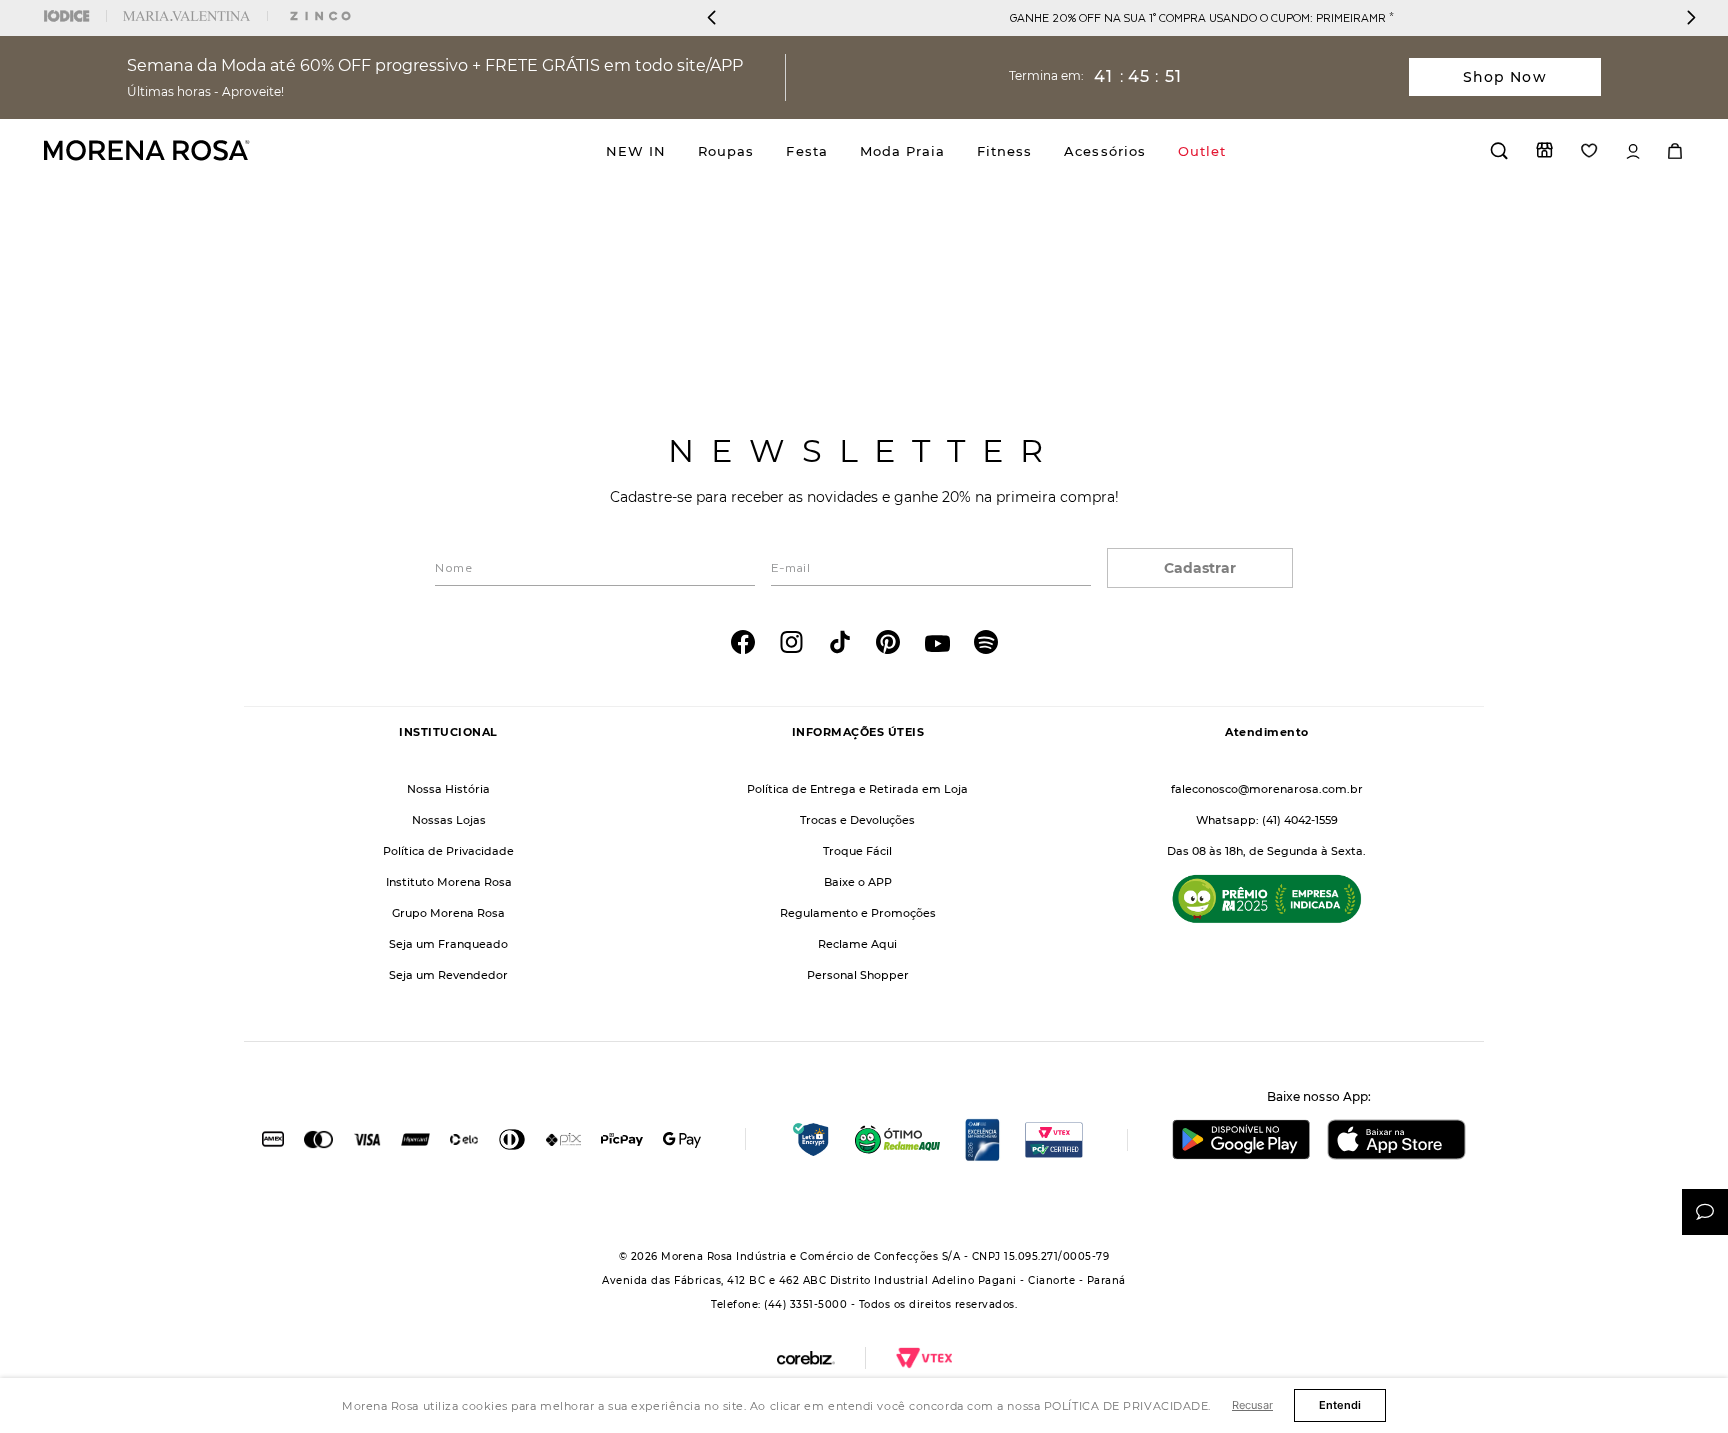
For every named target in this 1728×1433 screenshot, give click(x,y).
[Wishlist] (1589, 150)
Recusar (1252, 1405)
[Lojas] (1544, 150)
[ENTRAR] (1633, 151)
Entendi (1340, 1405)
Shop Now (1505, 77)
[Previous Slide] (712, 17)
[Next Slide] (1691, 17)
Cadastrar (1200, 568)
